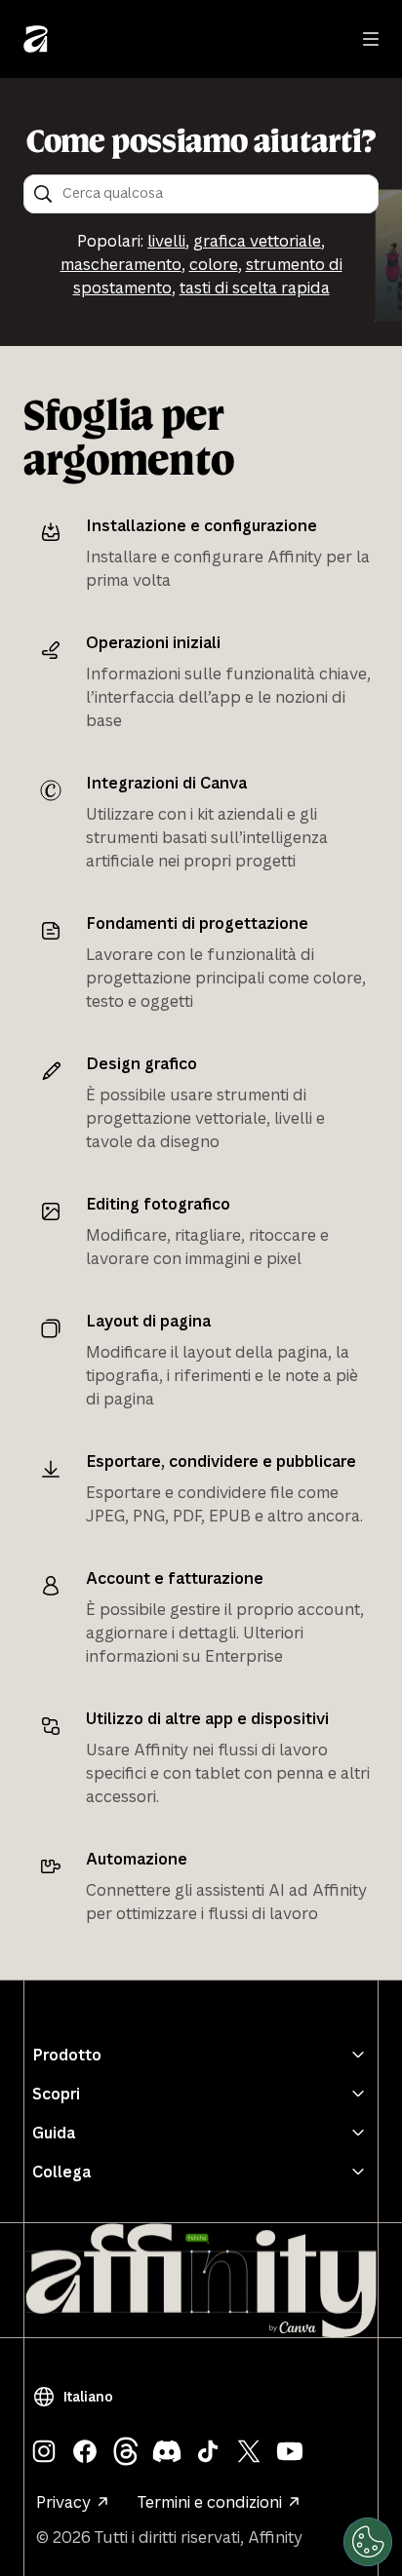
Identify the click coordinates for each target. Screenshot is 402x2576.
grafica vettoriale (257, 241)
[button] (77, 2397)
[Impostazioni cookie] (368, 2542)
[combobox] (214, 194)
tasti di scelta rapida (255, 288)
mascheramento (121, 264)
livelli (166, 241)
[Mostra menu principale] (371, 39)
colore (214, 264)
